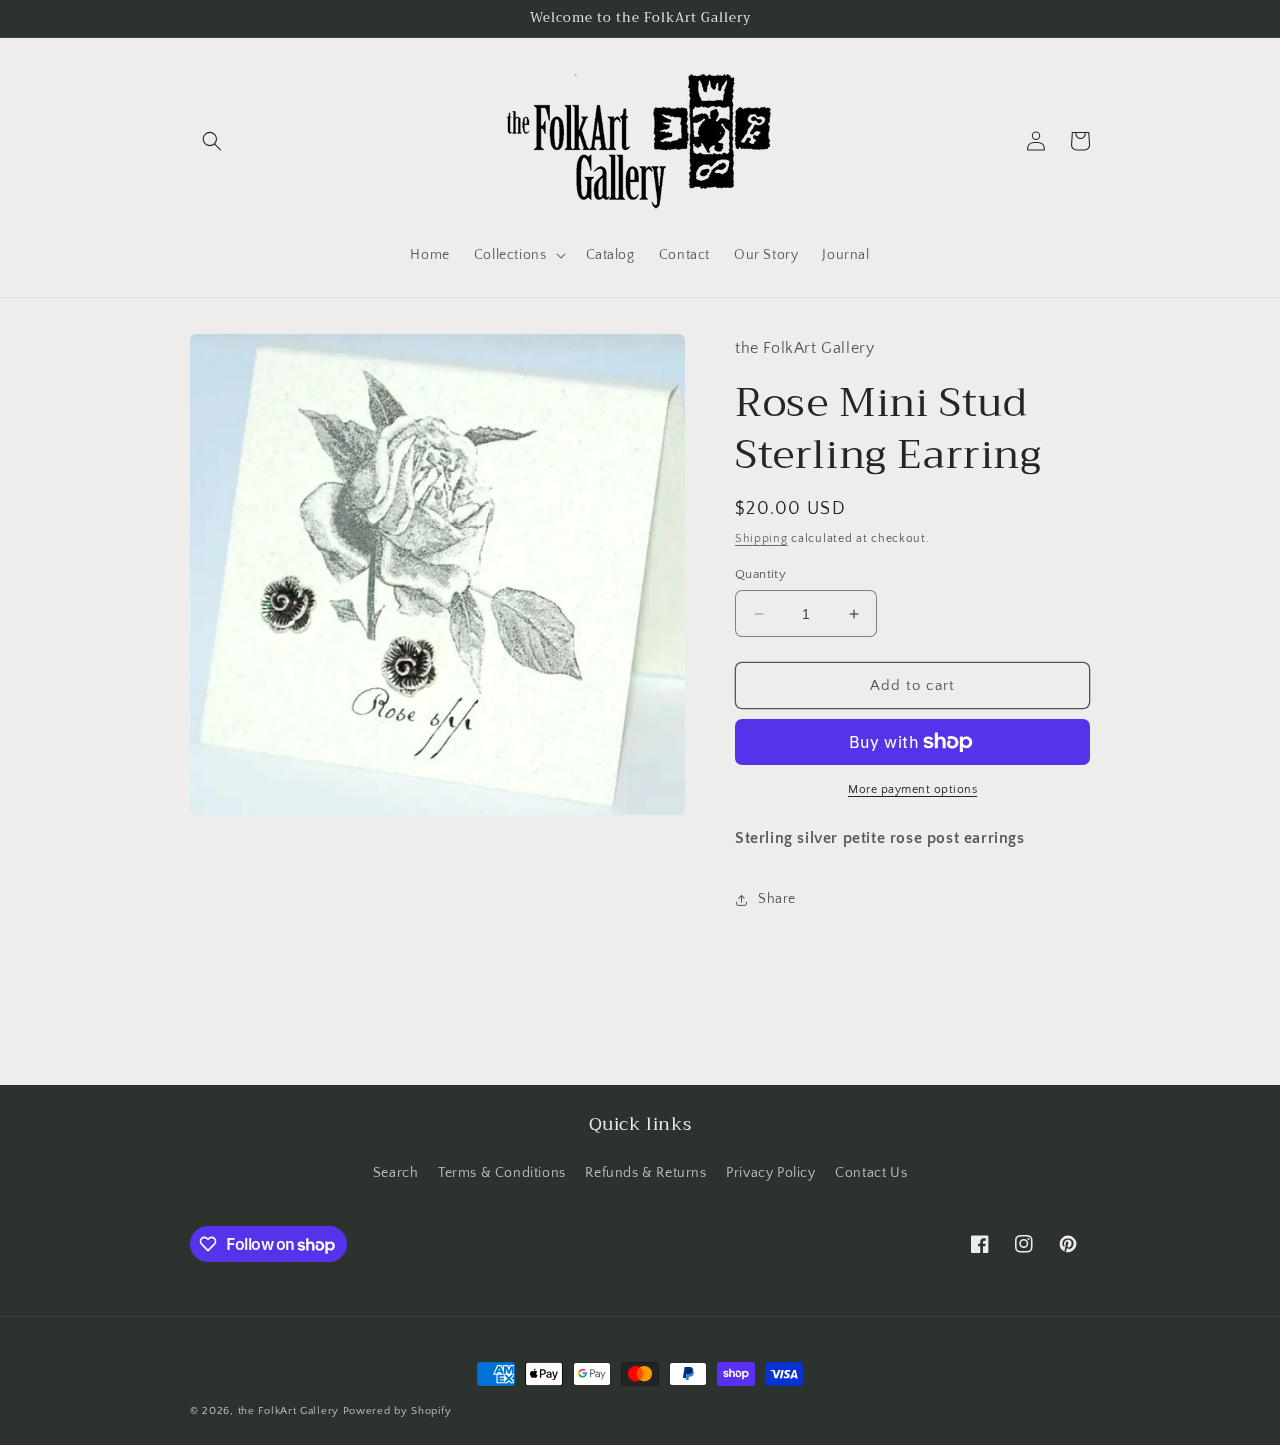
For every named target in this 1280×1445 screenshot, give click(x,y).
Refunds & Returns (645, 1173)
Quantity (760, 574)
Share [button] (777, 899)
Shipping (761, 538)
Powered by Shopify (397, 1411)
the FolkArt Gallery (288, 1411)
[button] (212, 141)
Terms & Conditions (502, 1173)
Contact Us (871, 1173)
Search (396, 1173)
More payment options (912, 789)
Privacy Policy (770, 1173)
